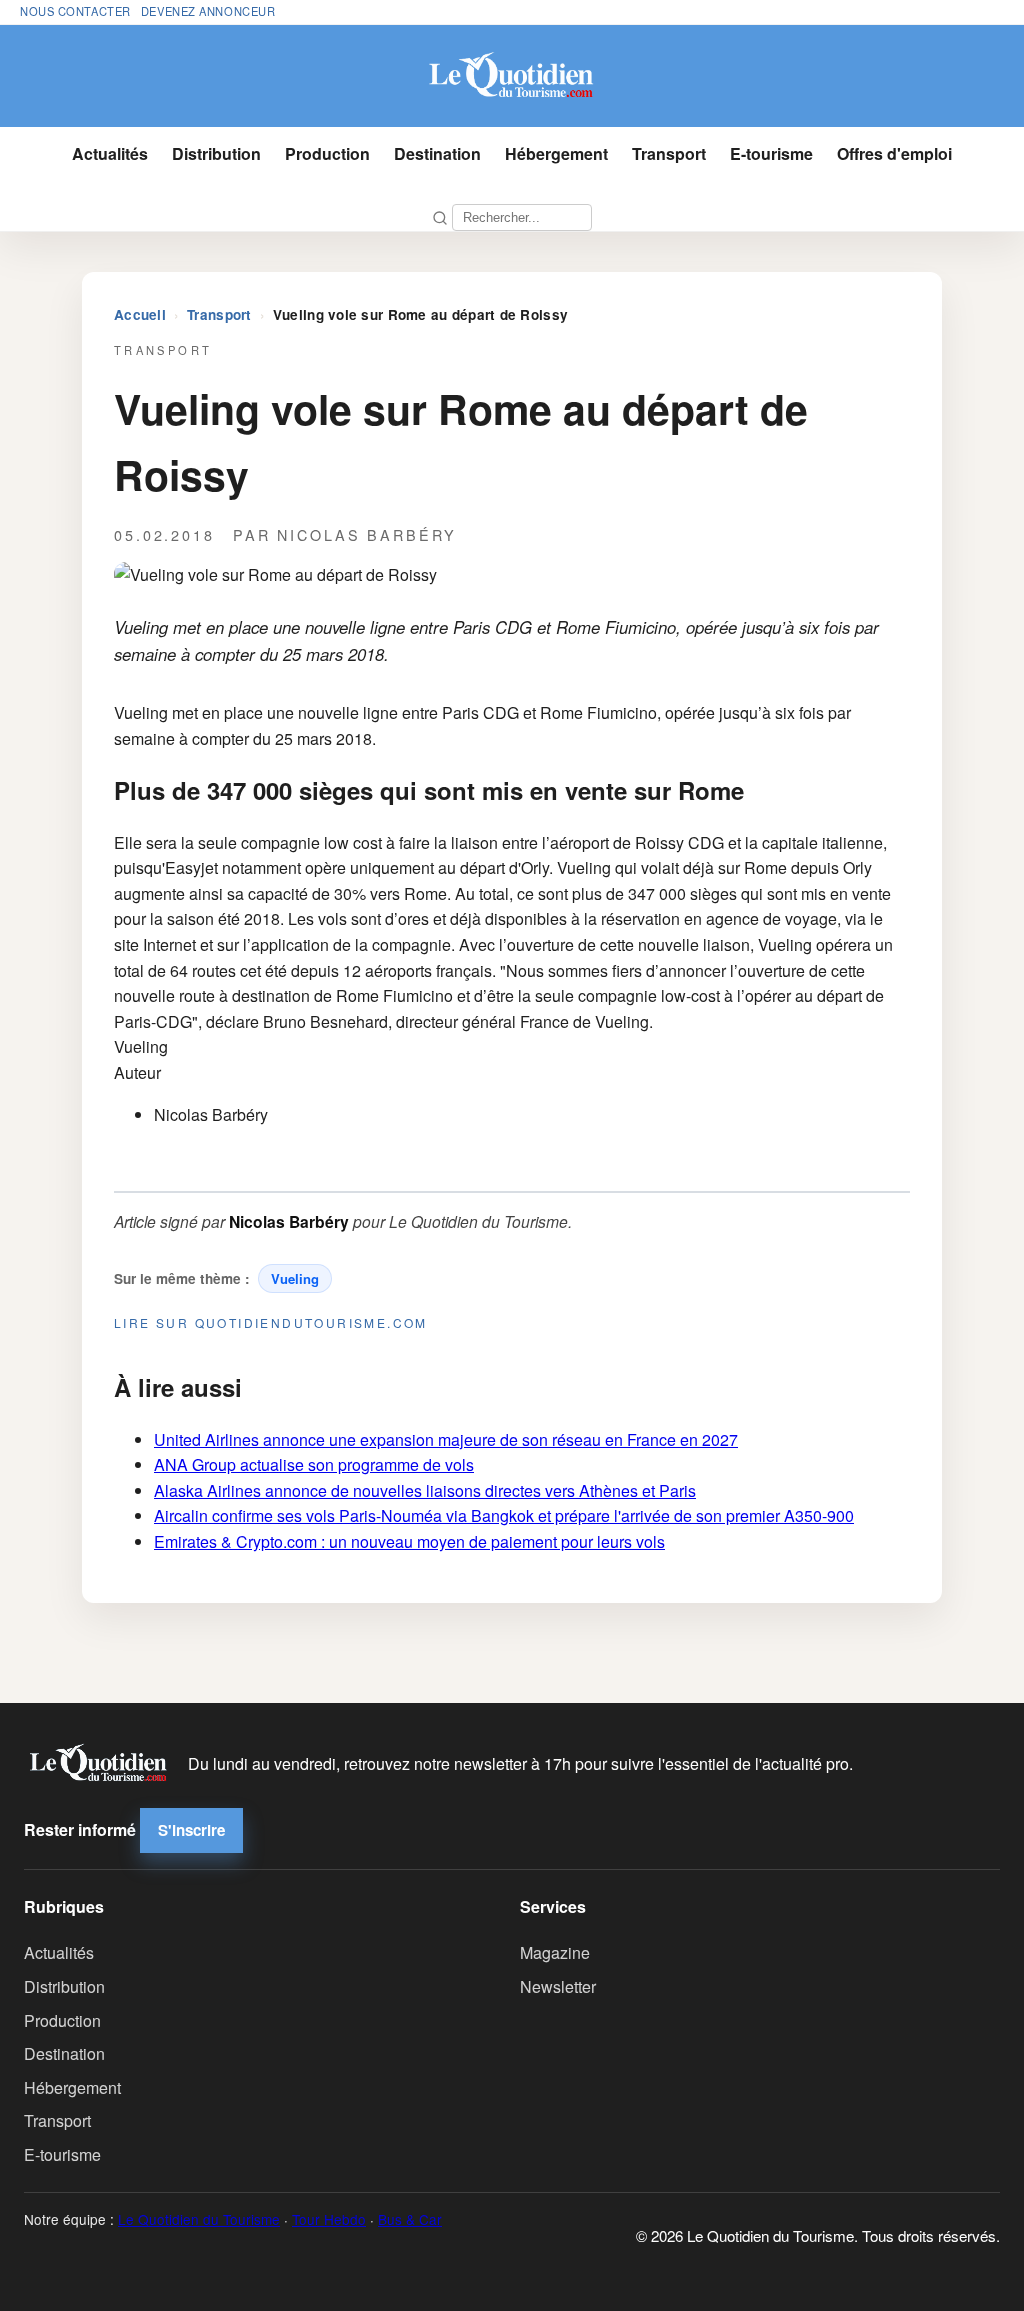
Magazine (555, 1952)
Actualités (110, 153)
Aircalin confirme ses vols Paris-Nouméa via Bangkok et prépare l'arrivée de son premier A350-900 (504, 1515)
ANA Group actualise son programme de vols (314, 1464)
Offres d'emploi (894, 153)
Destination (437, 153)
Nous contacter (75, 11)
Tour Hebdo (329, 2219)
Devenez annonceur (208, 11)
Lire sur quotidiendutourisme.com (271, 1322)
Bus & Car (410, 2219)
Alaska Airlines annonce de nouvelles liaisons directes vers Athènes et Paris (425, 1490)
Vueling (295, 1278)
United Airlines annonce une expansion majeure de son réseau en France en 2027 (446, 1439)
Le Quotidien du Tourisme (199, 2219)
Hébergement (556, 153)
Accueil (140, 314)
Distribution (216, 153)
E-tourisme (771, 153)
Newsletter (558, 1986)
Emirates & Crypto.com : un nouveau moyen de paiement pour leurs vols (409, 1541)
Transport (669, 153)
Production (327, 153)
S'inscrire (191, 1830)
